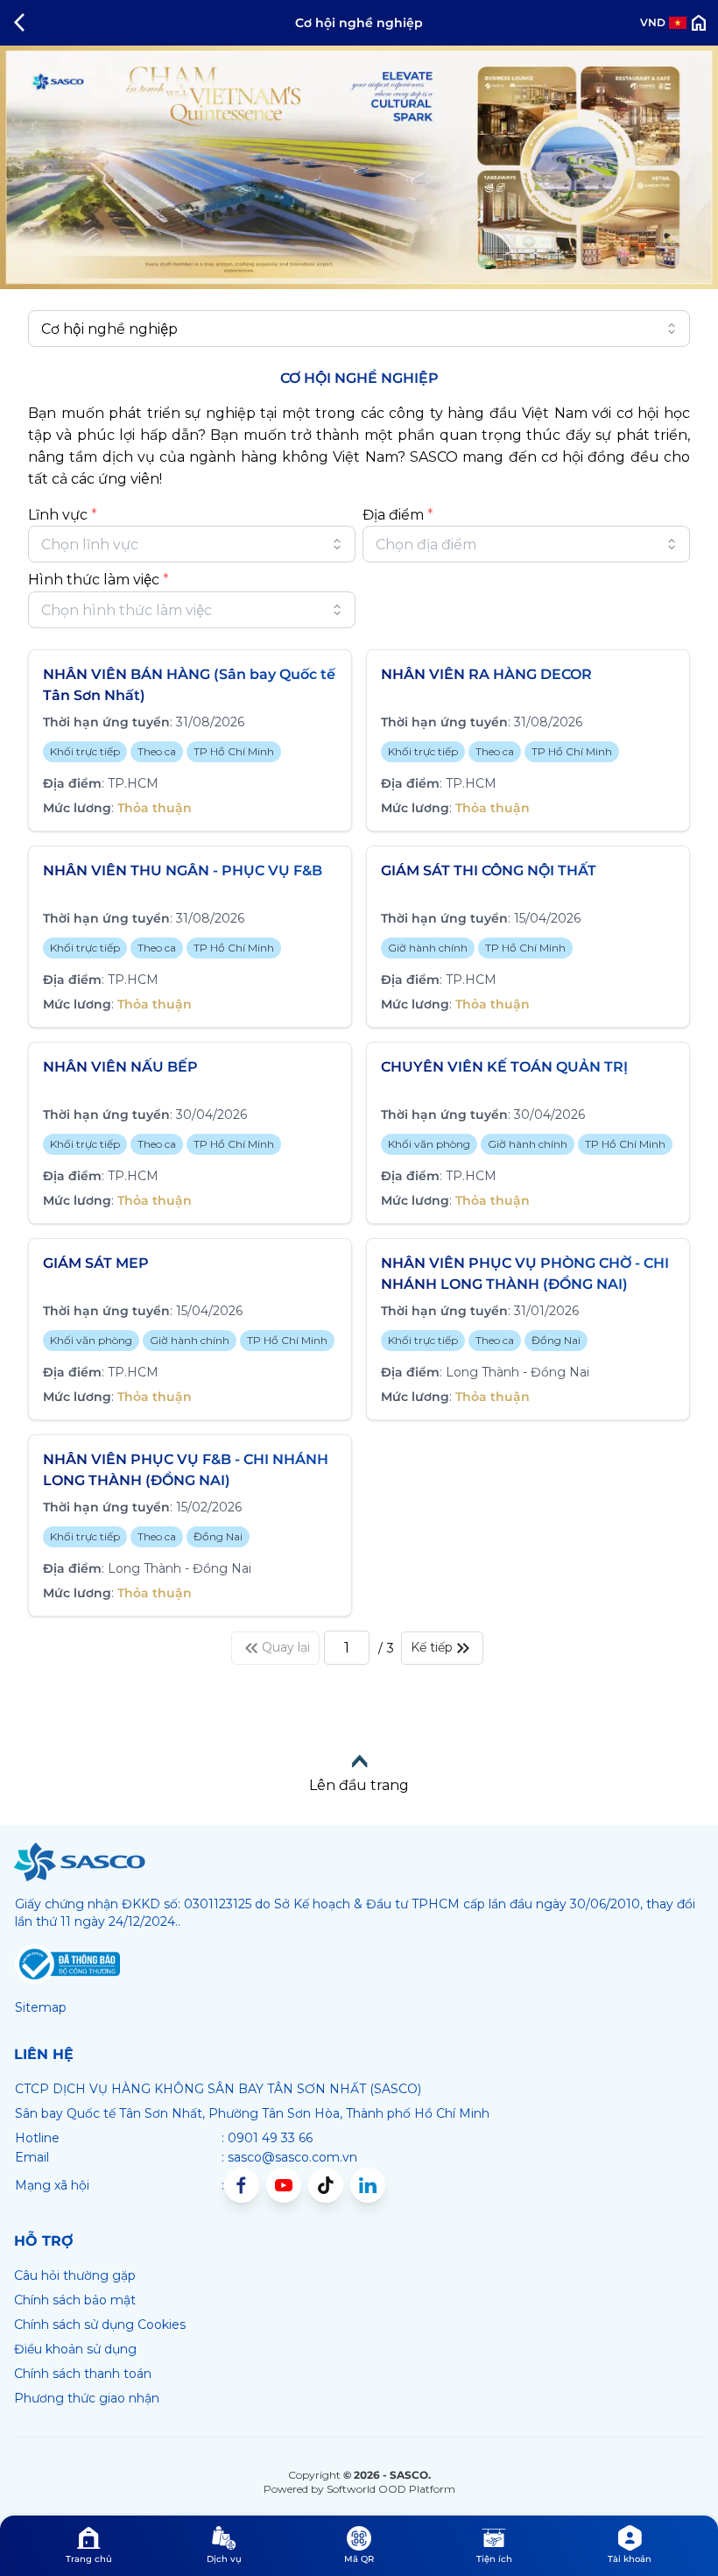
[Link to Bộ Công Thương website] (67, 1964)
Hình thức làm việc (99, 580)
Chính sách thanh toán (83, 2374)
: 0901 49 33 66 (267, 2138)
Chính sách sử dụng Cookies (100, 2325)
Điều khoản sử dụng (75, 2349)
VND (653, 22)
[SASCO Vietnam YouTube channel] (284, 2185)
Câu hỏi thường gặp (75, 2275)
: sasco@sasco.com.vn (289, 2157)
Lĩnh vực (63, 515)
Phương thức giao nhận (87, 2398)
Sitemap (41, 2007)
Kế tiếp (432, 1647)
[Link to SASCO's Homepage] (80, 1862)
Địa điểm (398, 515)
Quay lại (286, 1647)
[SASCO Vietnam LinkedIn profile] (368, 2185)
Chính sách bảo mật (75, 2300)
